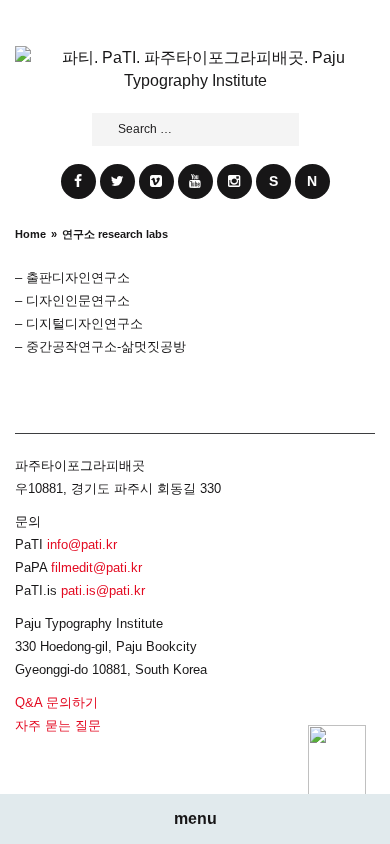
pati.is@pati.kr (103, 590)
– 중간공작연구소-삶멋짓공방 (100, 346)
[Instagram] (234, 181)
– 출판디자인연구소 (72, 277)
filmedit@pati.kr (96, 567)
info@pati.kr (82, 544)
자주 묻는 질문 (58, 725)
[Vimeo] (156, 181)
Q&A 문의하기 (56, 702)
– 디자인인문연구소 (72, 300)
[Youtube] (195, 181)
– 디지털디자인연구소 (79, 323)
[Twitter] (117, 181)
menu (195, 818)
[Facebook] (78, 181)
